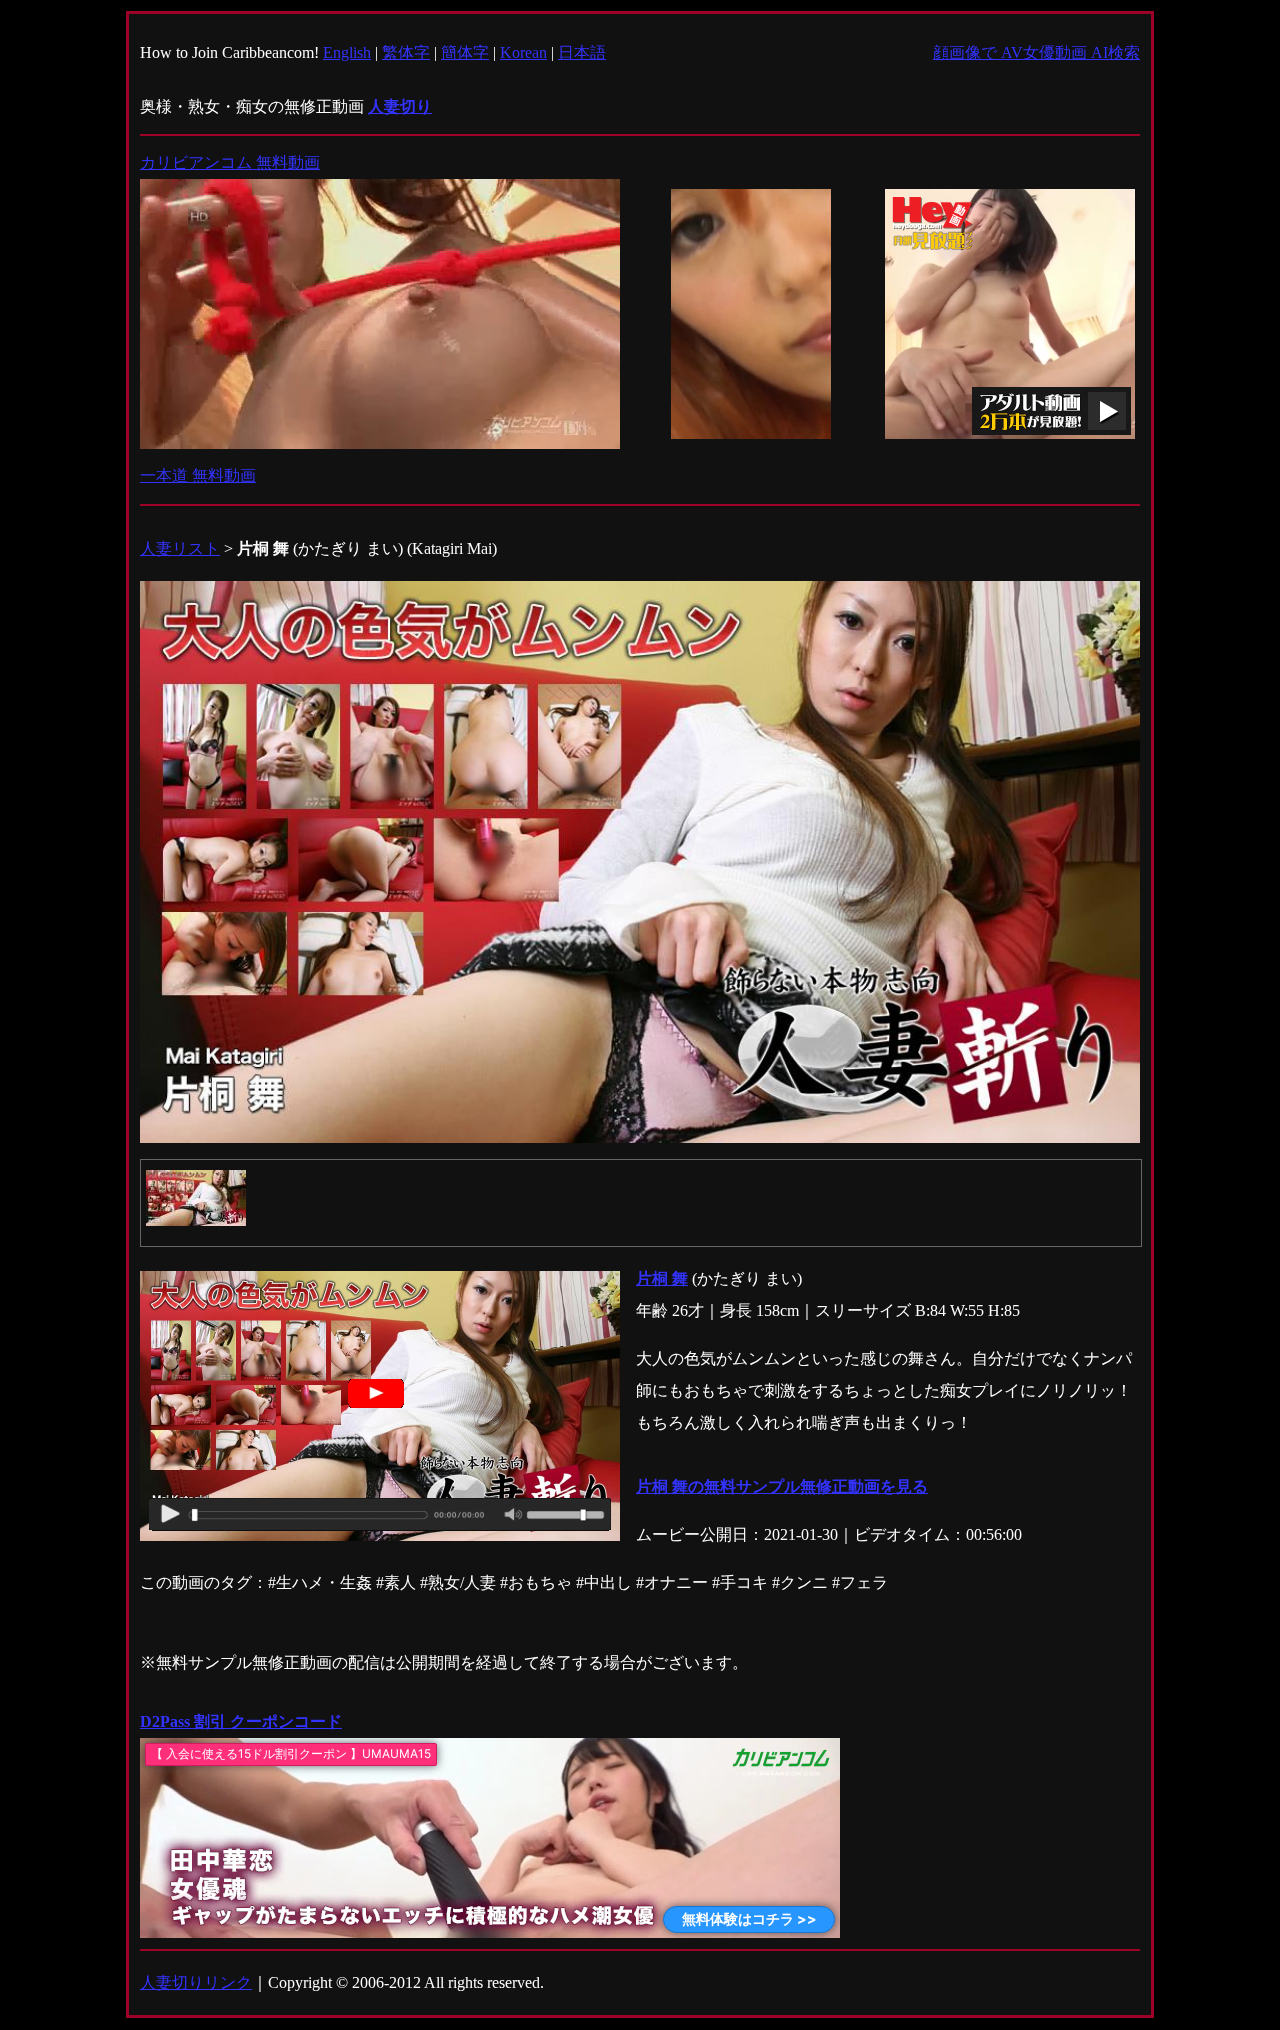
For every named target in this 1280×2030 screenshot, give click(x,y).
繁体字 (406, 52)
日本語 (582, 52)
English (347, 52)
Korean (523, 52)
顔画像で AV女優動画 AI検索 (1036, 52)
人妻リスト (180, 548)
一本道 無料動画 (198, 475)
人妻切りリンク (196, 1982)
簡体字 (465, 52)
